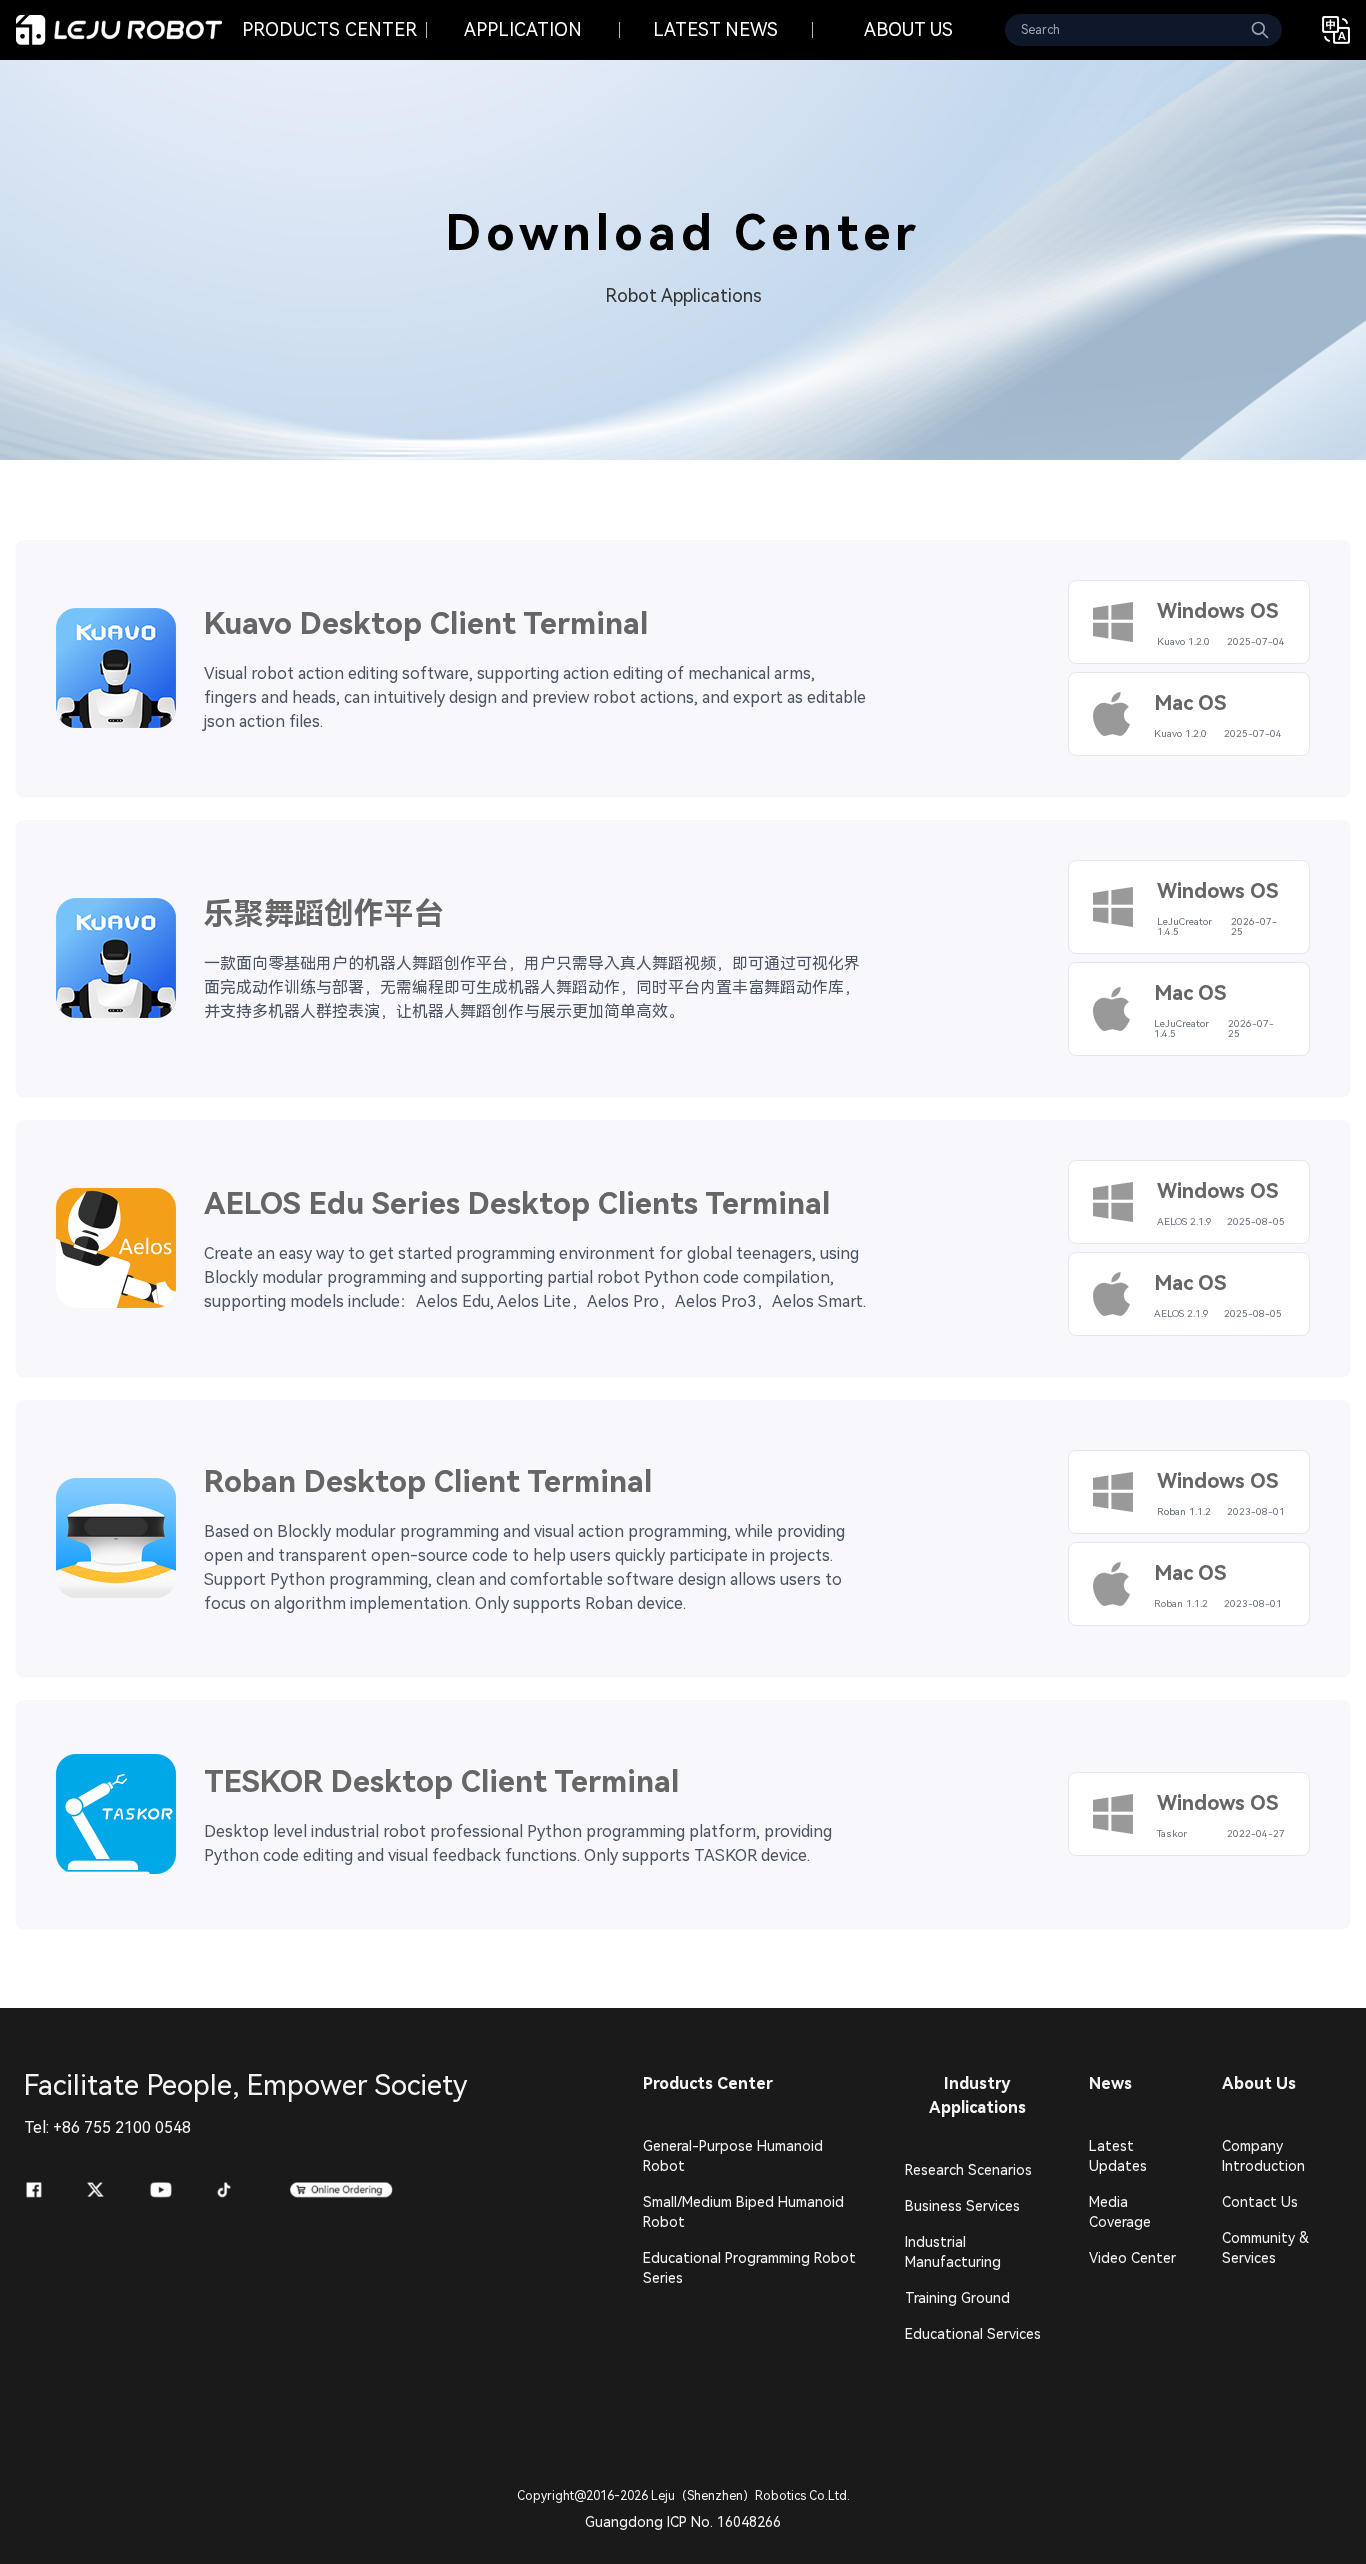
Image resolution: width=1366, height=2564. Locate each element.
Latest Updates (1118, 2156)
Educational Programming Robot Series (749, 2268)
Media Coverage (1120, 2212)
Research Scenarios (968, 2170)
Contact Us (1260, 2202)
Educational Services (973, 2334)
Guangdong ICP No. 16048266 (683, 2522)
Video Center (1132, 2258)
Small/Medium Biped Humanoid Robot (743, 2212)
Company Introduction (1263, 2156)
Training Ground (957, 2298)
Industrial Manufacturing (953, 2252)
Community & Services (1265, 2248)
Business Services (962, 2206)
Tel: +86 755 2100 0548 (107, 2127)
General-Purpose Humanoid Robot (733, 2156)
